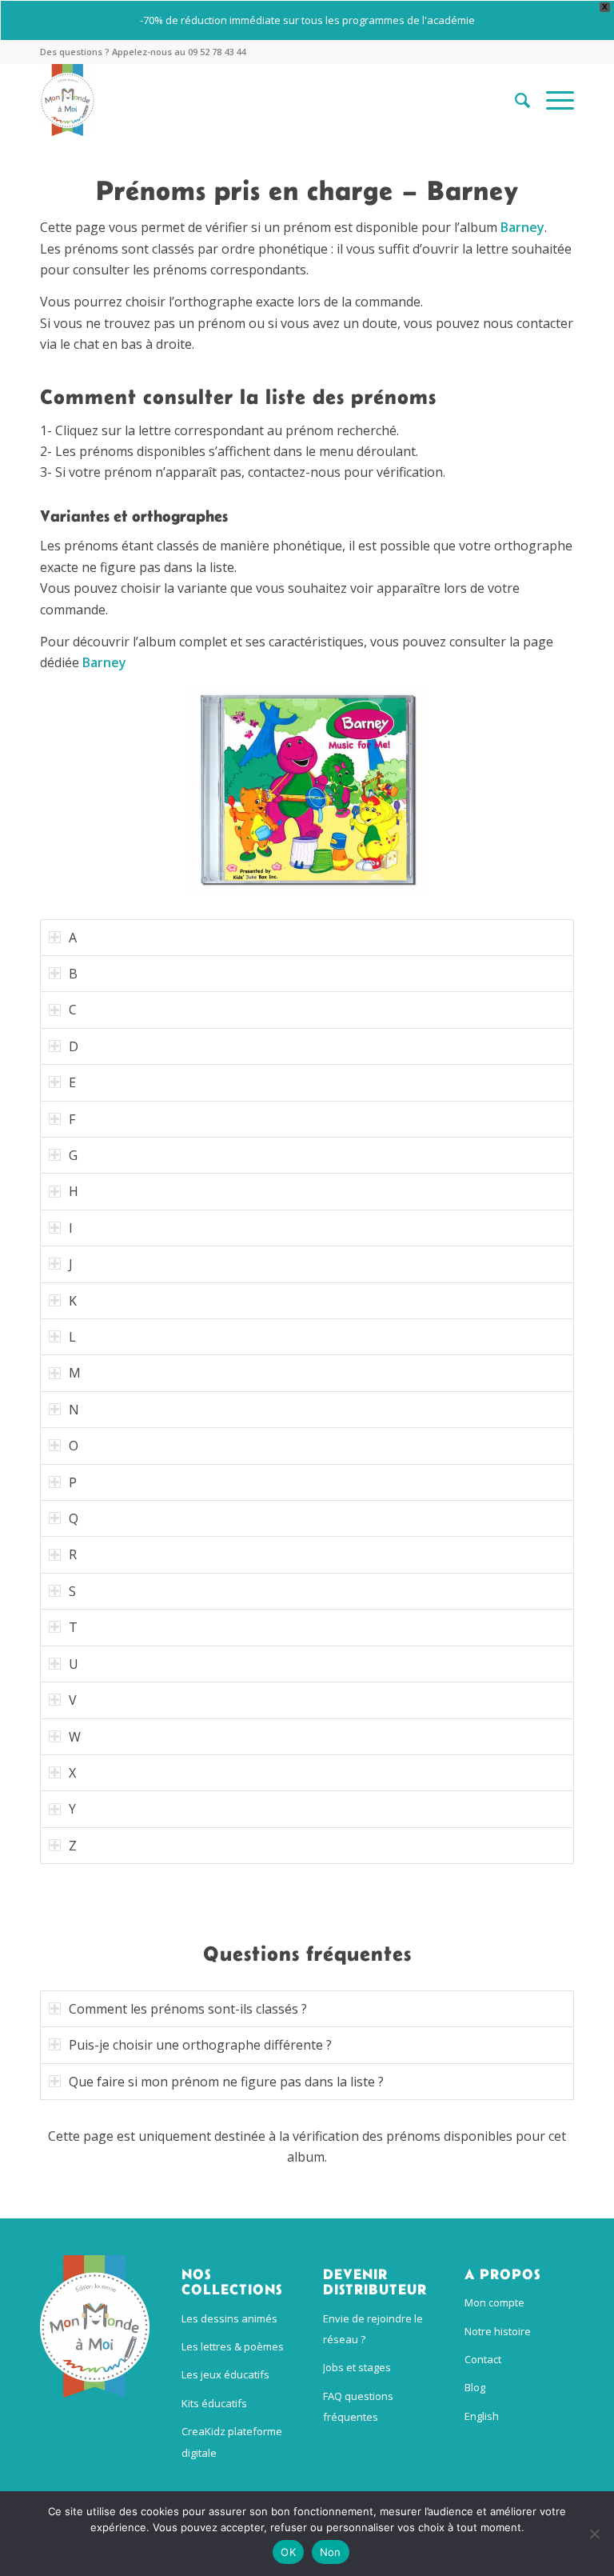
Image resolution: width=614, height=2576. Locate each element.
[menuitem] (514, 100)
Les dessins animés (229, 2318)
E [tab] (72, 1082)
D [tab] (74, 1046)
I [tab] (71, 1228)
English (482, 2416)
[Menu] (552, 100)
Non (331, 2552)
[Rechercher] (514, 100)
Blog (475, 2387)
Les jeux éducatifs (225, 2374)
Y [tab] (72, 1809)
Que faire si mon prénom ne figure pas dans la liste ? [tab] (226, 2082)
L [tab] (72, 1337)
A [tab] (73, 938)
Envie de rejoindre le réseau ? (373, 2329)
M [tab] (75, 1373)
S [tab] (72, 1591)
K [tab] (73, 1301)
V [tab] (73, 1700)
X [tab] (72, 1773)
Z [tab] (73, 1846)
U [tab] (74, 1664)
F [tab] (72, 1119)
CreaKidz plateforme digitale (232, 2442)
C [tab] (73, 1010)
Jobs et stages (357, 2367)
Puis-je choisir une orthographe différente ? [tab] (200, 2045)
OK (288, 2552)
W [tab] (75, 1737)
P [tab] (73, 1482)
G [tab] (73, 1155)
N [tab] (74, 1410)
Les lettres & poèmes (233, 2346)
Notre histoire (498, 2331)
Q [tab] (74, 1518)
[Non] (594, 2534)
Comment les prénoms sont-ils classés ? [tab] (188, 2009)
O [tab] (74, 1446)
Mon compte (494, 2302)
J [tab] (71, 1264)
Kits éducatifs (214, 2403)
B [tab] (73, 974)
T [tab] (73, 1627)
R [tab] (73, 1554)
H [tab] (74, 1191)
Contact (483, 2359)
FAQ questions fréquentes (358, 2406)
